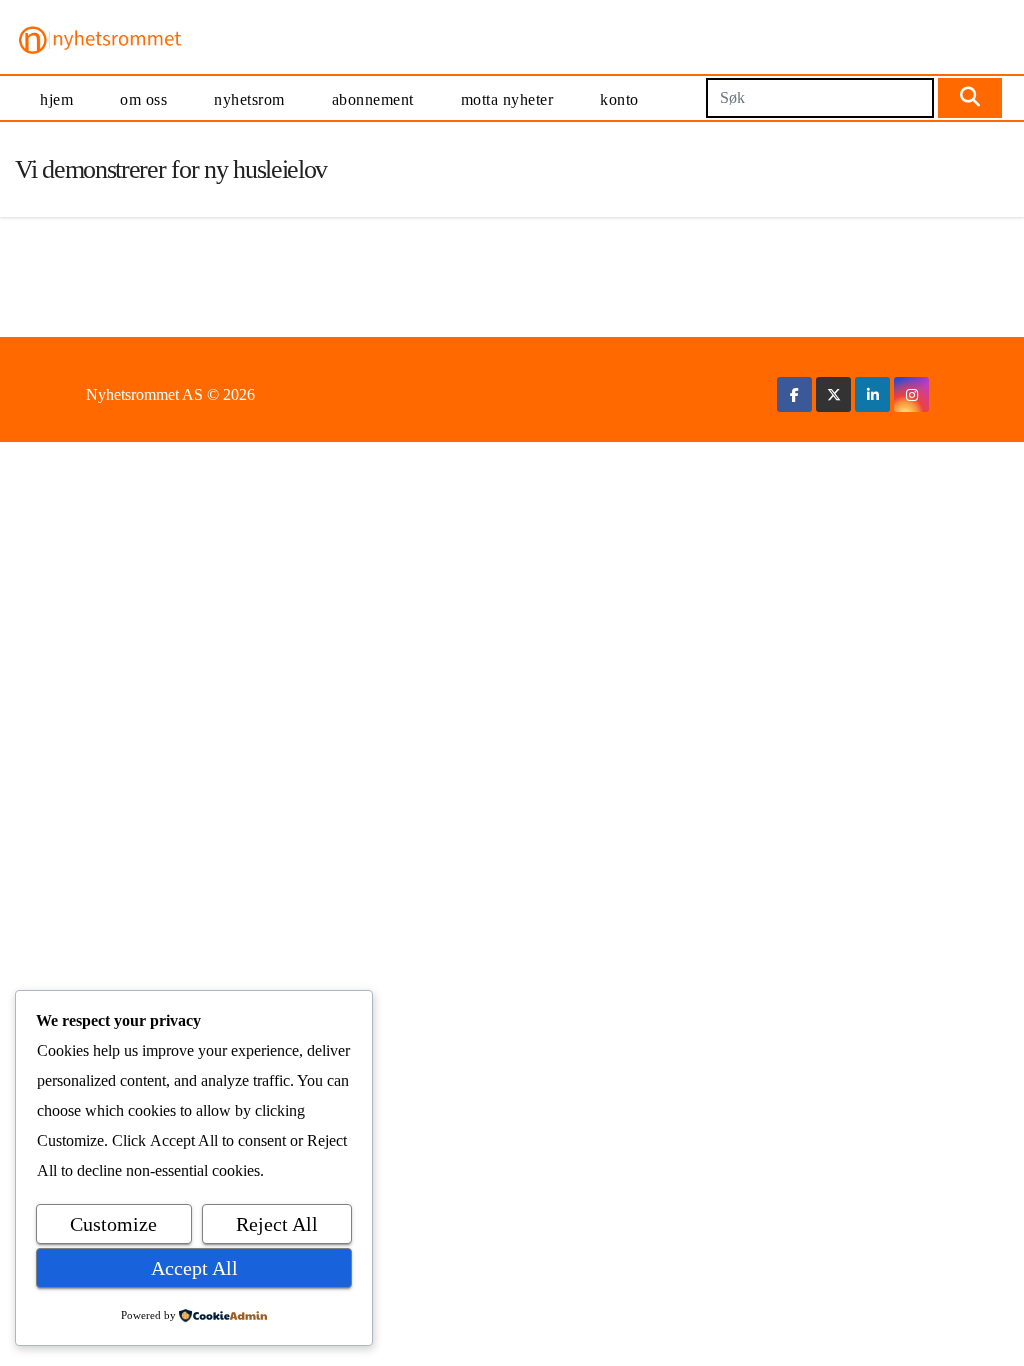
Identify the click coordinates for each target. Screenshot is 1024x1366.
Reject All (277, 1224)
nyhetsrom (249, 99)
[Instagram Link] (912, 394)
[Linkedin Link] (873, 394)
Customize (113, 1224)
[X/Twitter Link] (834, 394)
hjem (56, 99)
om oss (143, 99)
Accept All (194, 1268)
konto (619, 99)
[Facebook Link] (794, 394)
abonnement (373, 99)
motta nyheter (507, 99)
